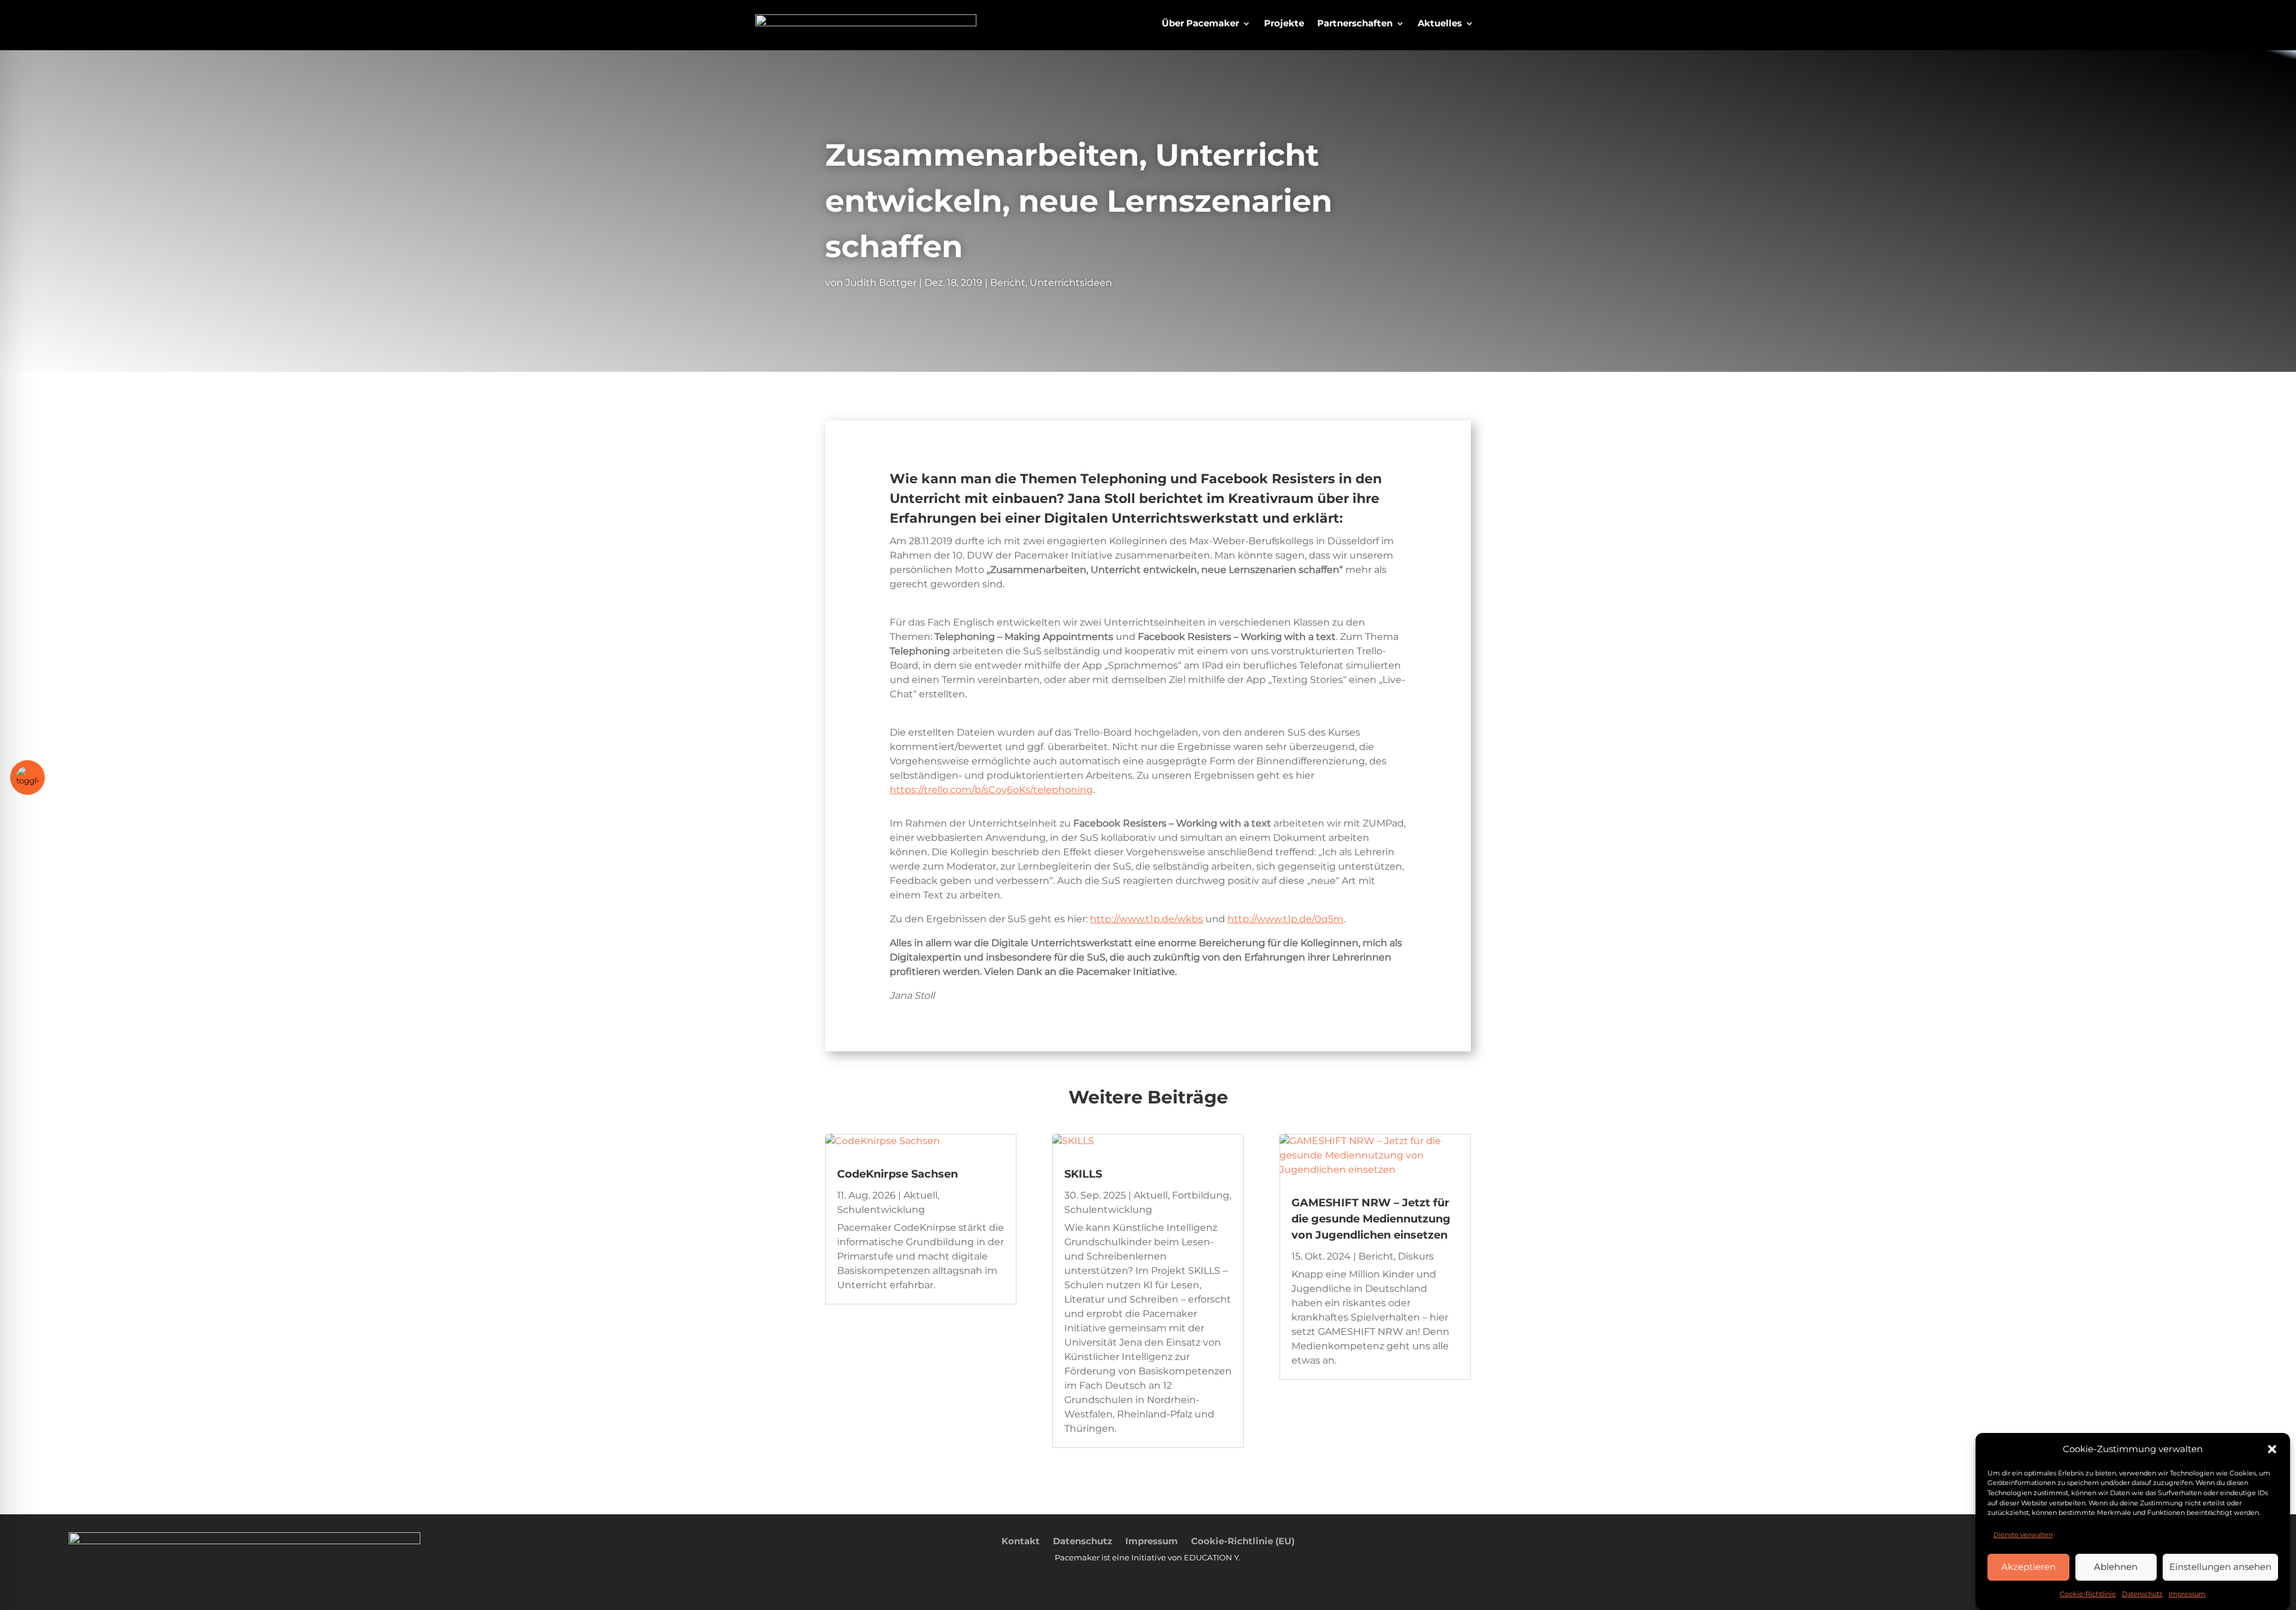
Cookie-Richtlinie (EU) (1243, 1540)
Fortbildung (1201, 1195)
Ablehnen (2116, 1567)
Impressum (2187, 1594)
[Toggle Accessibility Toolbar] (28, 777)
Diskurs (1416, 1256)
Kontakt (1021, 1540)
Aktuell (920, 1195)
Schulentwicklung (881, 1210)
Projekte (1284, 24)
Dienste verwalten (2023, 1534)
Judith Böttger (881, 283)
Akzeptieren (2028, 1567)
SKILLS (1083, 1174)
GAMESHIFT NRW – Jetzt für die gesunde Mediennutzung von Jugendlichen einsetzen (1371, 1219)
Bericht (1008, 283)
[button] (2272, 1449)
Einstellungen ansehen (2220, 1567)
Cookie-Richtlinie (2088, 1594)
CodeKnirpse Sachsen (897, 1174)
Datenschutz (2142, 1594)
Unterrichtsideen (1071, 283)
